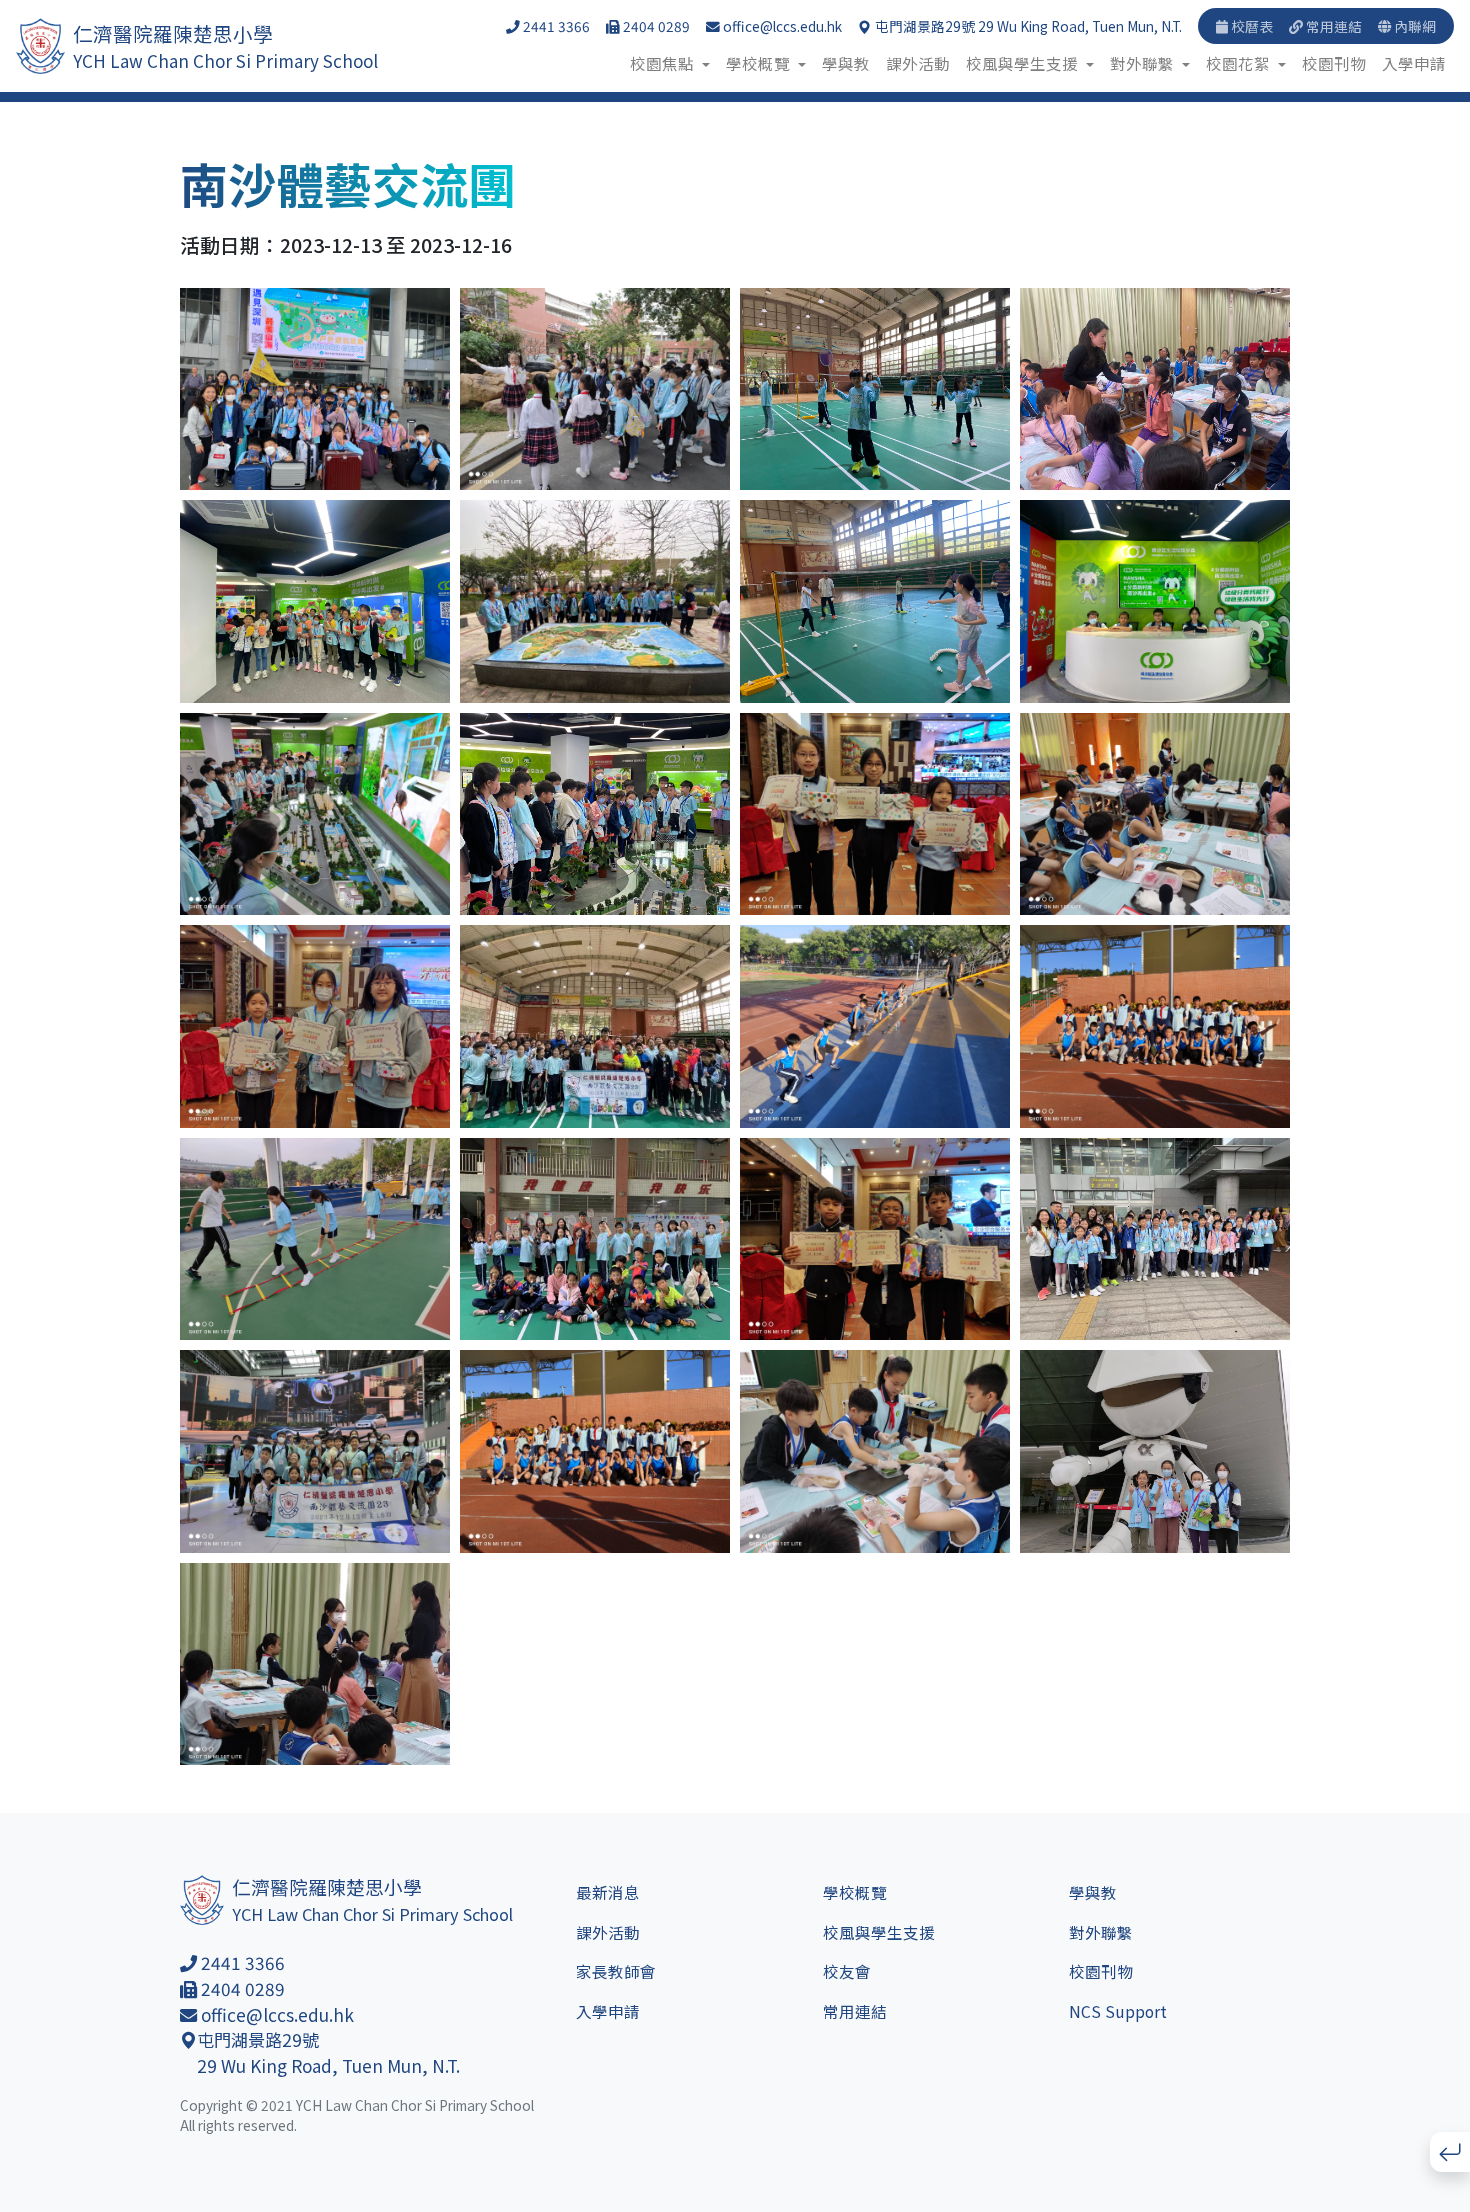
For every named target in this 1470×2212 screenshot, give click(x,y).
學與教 (846, 63)
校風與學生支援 (879, 1932)
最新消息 (608, 1892)
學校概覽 (855, 1892)
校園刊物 (1334, 63)
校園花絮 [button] (1240, 63)
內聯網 (1413, 26)
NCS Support (1118, 2011)
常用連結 (1332, 26)
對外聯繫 (1101, 1932)
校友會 (847, 1971)
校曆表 (1250, 26)
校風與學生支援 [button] (1024, 63)
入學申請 (1414, 63)
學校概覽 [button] (760, 63)
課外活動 (918, 63)
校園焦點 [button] (664, 63)
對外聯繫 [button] (1144, 63)
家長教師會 (616, 1971)
